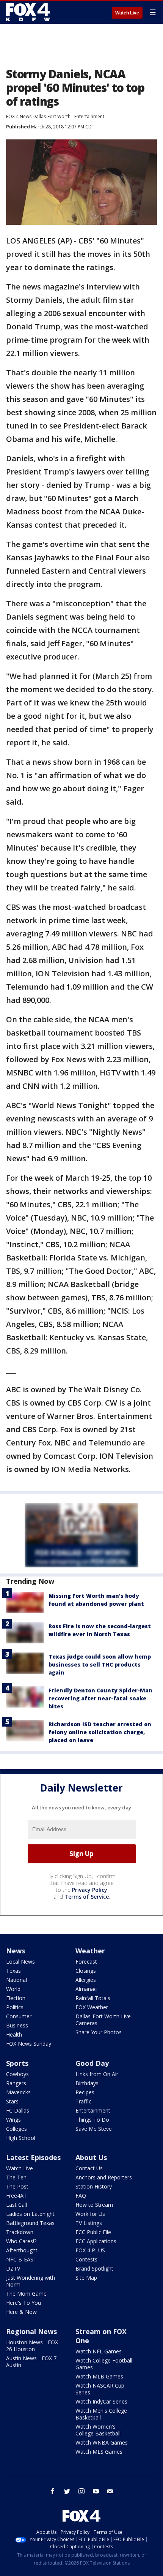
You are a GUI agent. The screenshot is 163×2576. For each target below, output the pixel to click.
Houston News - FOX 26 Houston (32, 2346)
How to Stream (94, 2205)
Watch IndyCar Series (101, 2401)
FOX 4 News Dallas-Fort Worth (38, 116)
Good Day (92, 2063)
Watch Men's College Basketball (101, 2414)
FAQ (81, 2196)
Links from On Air (97, 2074)
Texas (13, 1971)
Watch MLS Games (99, 2452)
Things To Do (92, 2120)
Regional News (31, 2331)
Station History (94, 2186)
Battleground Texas (30, 2223)
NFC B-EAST (21, 2259)
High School (21, 2138)
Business (17, 2025)
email (110, 2491)
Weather (90, 1951)
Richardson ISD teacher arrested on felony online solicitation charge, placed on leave (100, 1732)
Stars (12, 2101)
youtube (96, 2491)
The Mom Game (26, 2294)
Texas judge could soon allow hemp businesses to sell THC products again (100, 1664)
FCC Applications (96, 2241)
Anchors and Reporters (104, 2177)
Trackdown (20, 2232)
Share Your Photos (99, 2032)
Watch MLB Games (99, 2376)
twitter (67, 2491)
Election (16, 1998)
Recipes (85, 2092)
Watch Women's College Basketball (98, 2430)
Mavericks (18, 2092)
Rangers (16, 2083)
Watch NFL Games (99, 2351)
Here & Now (21, 2312)
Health (14, 2034)
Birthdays (87, 2083)
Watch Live (127, 13)
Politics (15, 2007)
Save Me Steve (94, 2129)
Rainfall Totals (93, 1998)
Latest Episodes (33, 2157)
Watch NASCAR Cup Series (100, 2389)
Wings (13, 2120)
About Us (91, 2157)
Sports (17, 2063)
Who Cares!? (21, 2241)
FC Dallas (18, 2110)
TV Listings (89, 2223)
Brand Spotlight (94, 2268)
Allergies (86, 1980)
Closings (86, 1971)
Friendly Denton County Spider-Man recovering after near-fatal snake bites (100, 1698)
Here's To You (24, 2303)
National (16, 1980)
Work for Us (90, 2214)
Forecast (86, 1962)
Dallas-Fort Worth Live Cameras (103, 2020)
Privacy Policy (90, 1890)
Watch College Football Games (104, 2364)
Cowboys (17, 2074)
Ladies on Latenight (30, 2214)
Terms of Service (87, 1897)
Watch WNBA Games (102, 2442)
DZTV (13, 2268)
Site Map (86, 2278)
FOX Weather (92, 2007)
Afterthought (22, 2250)
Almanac (86, 1989)
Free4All (16, 2196)
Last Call (16, 2205)
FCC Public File (93, 2232)
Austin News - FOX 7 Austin (31, 2362)
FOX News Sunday (29, 2044)
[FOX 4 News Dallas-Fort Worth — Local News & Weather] (28, 12)
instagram (81, 2491)
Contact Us (89, 2168)
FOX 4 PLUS (90, 2250)
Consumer (19, 2016)
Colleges (16, 2129)
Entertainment (89, 116)
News (16, 1951)
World (13, 1989)
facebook (53, 2491)
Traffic (83, 2101)
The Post (17, 2186)
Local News (20, 1962)
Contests (86, 2259)
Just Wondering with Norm (31, 2281)
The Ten (16, 2177)
